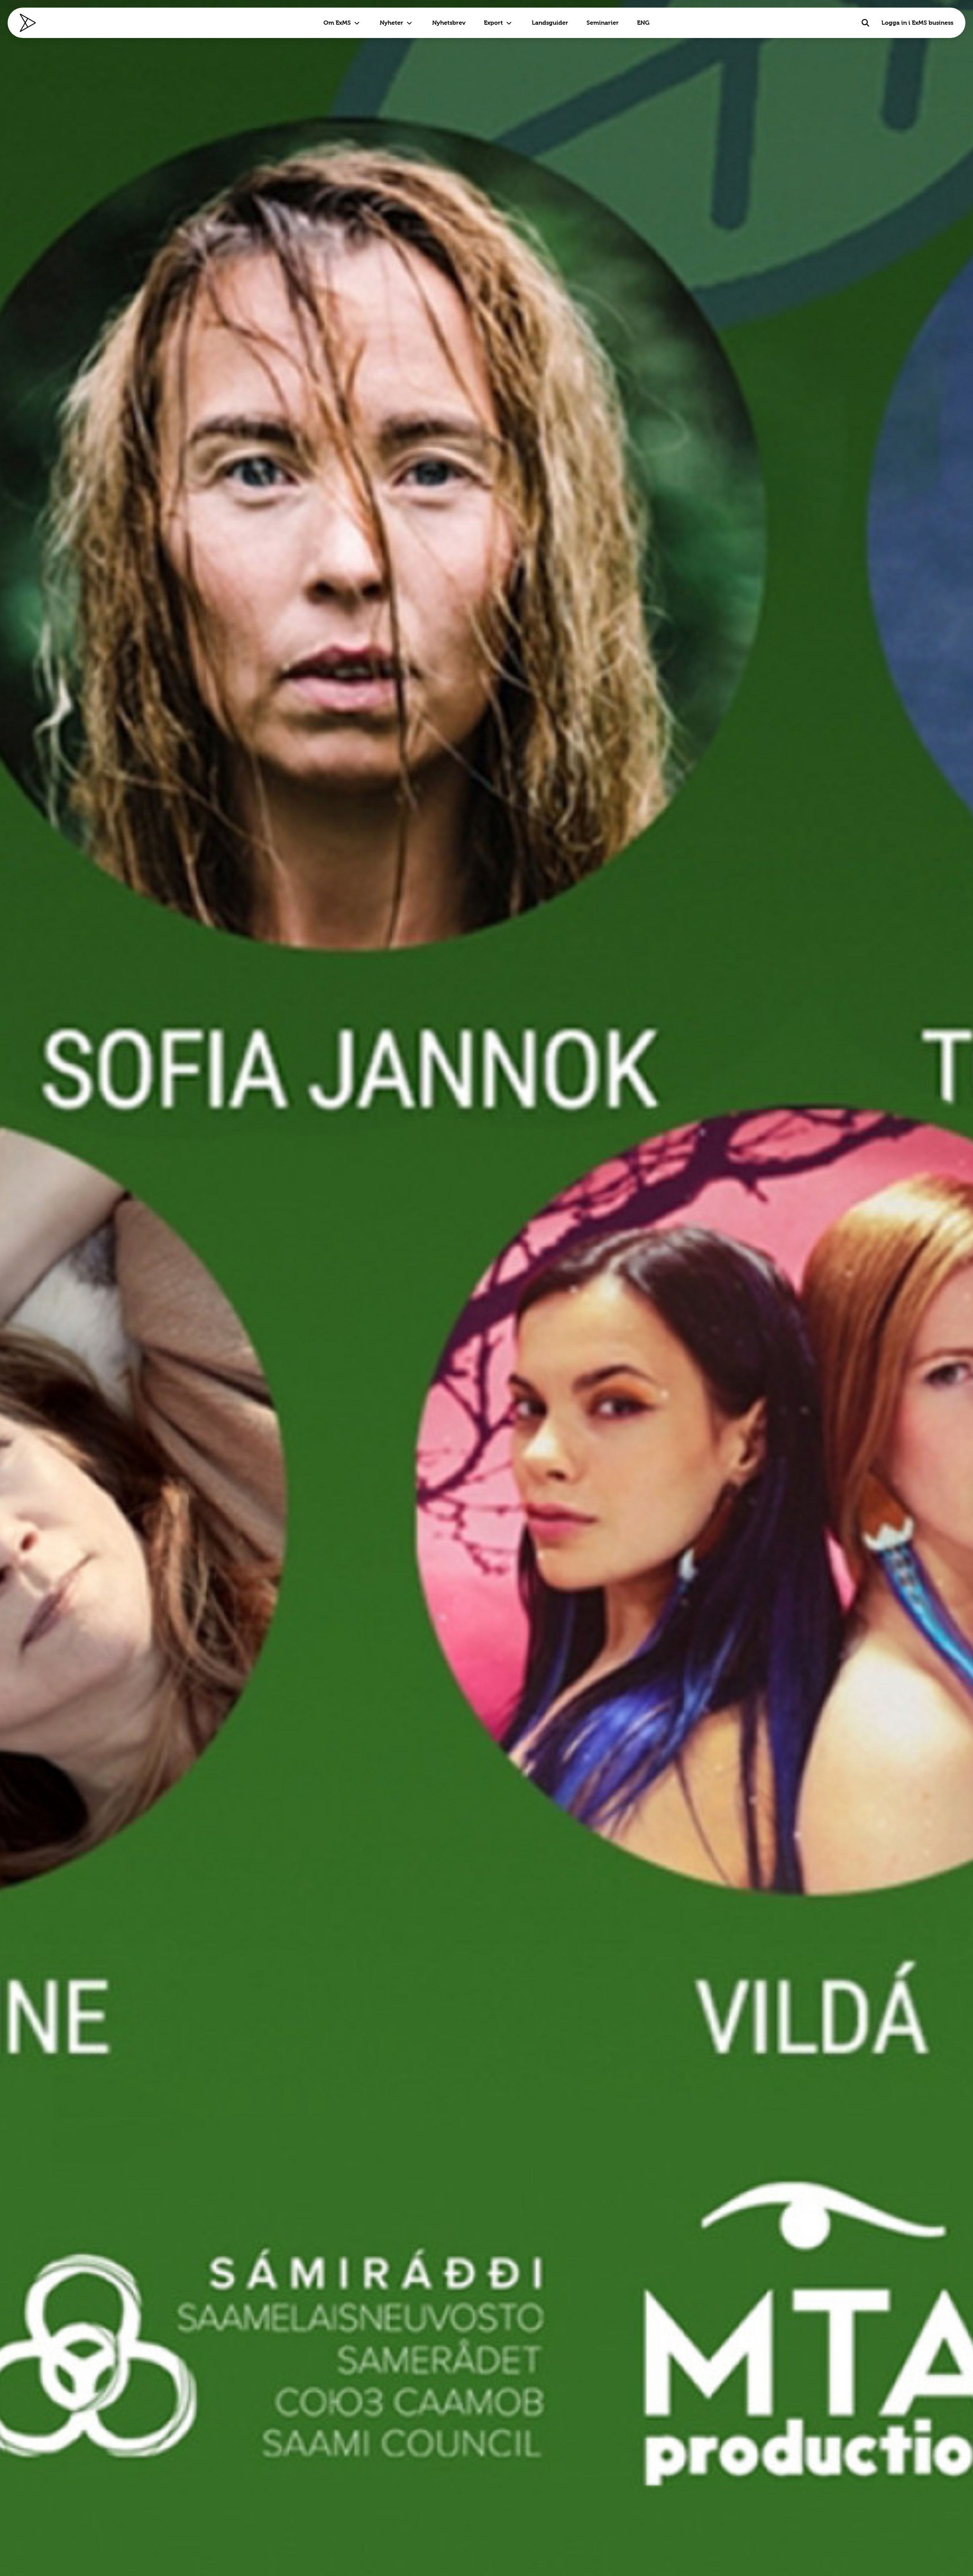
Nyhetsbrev (449, 23)
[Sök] (865, 23)
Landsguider (550, 23)
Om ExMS (337, 23)
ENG (643, 23)
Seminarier (603, 23)
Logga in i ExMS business (917, 23)
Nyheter (391, 23)
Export (493, 23)
